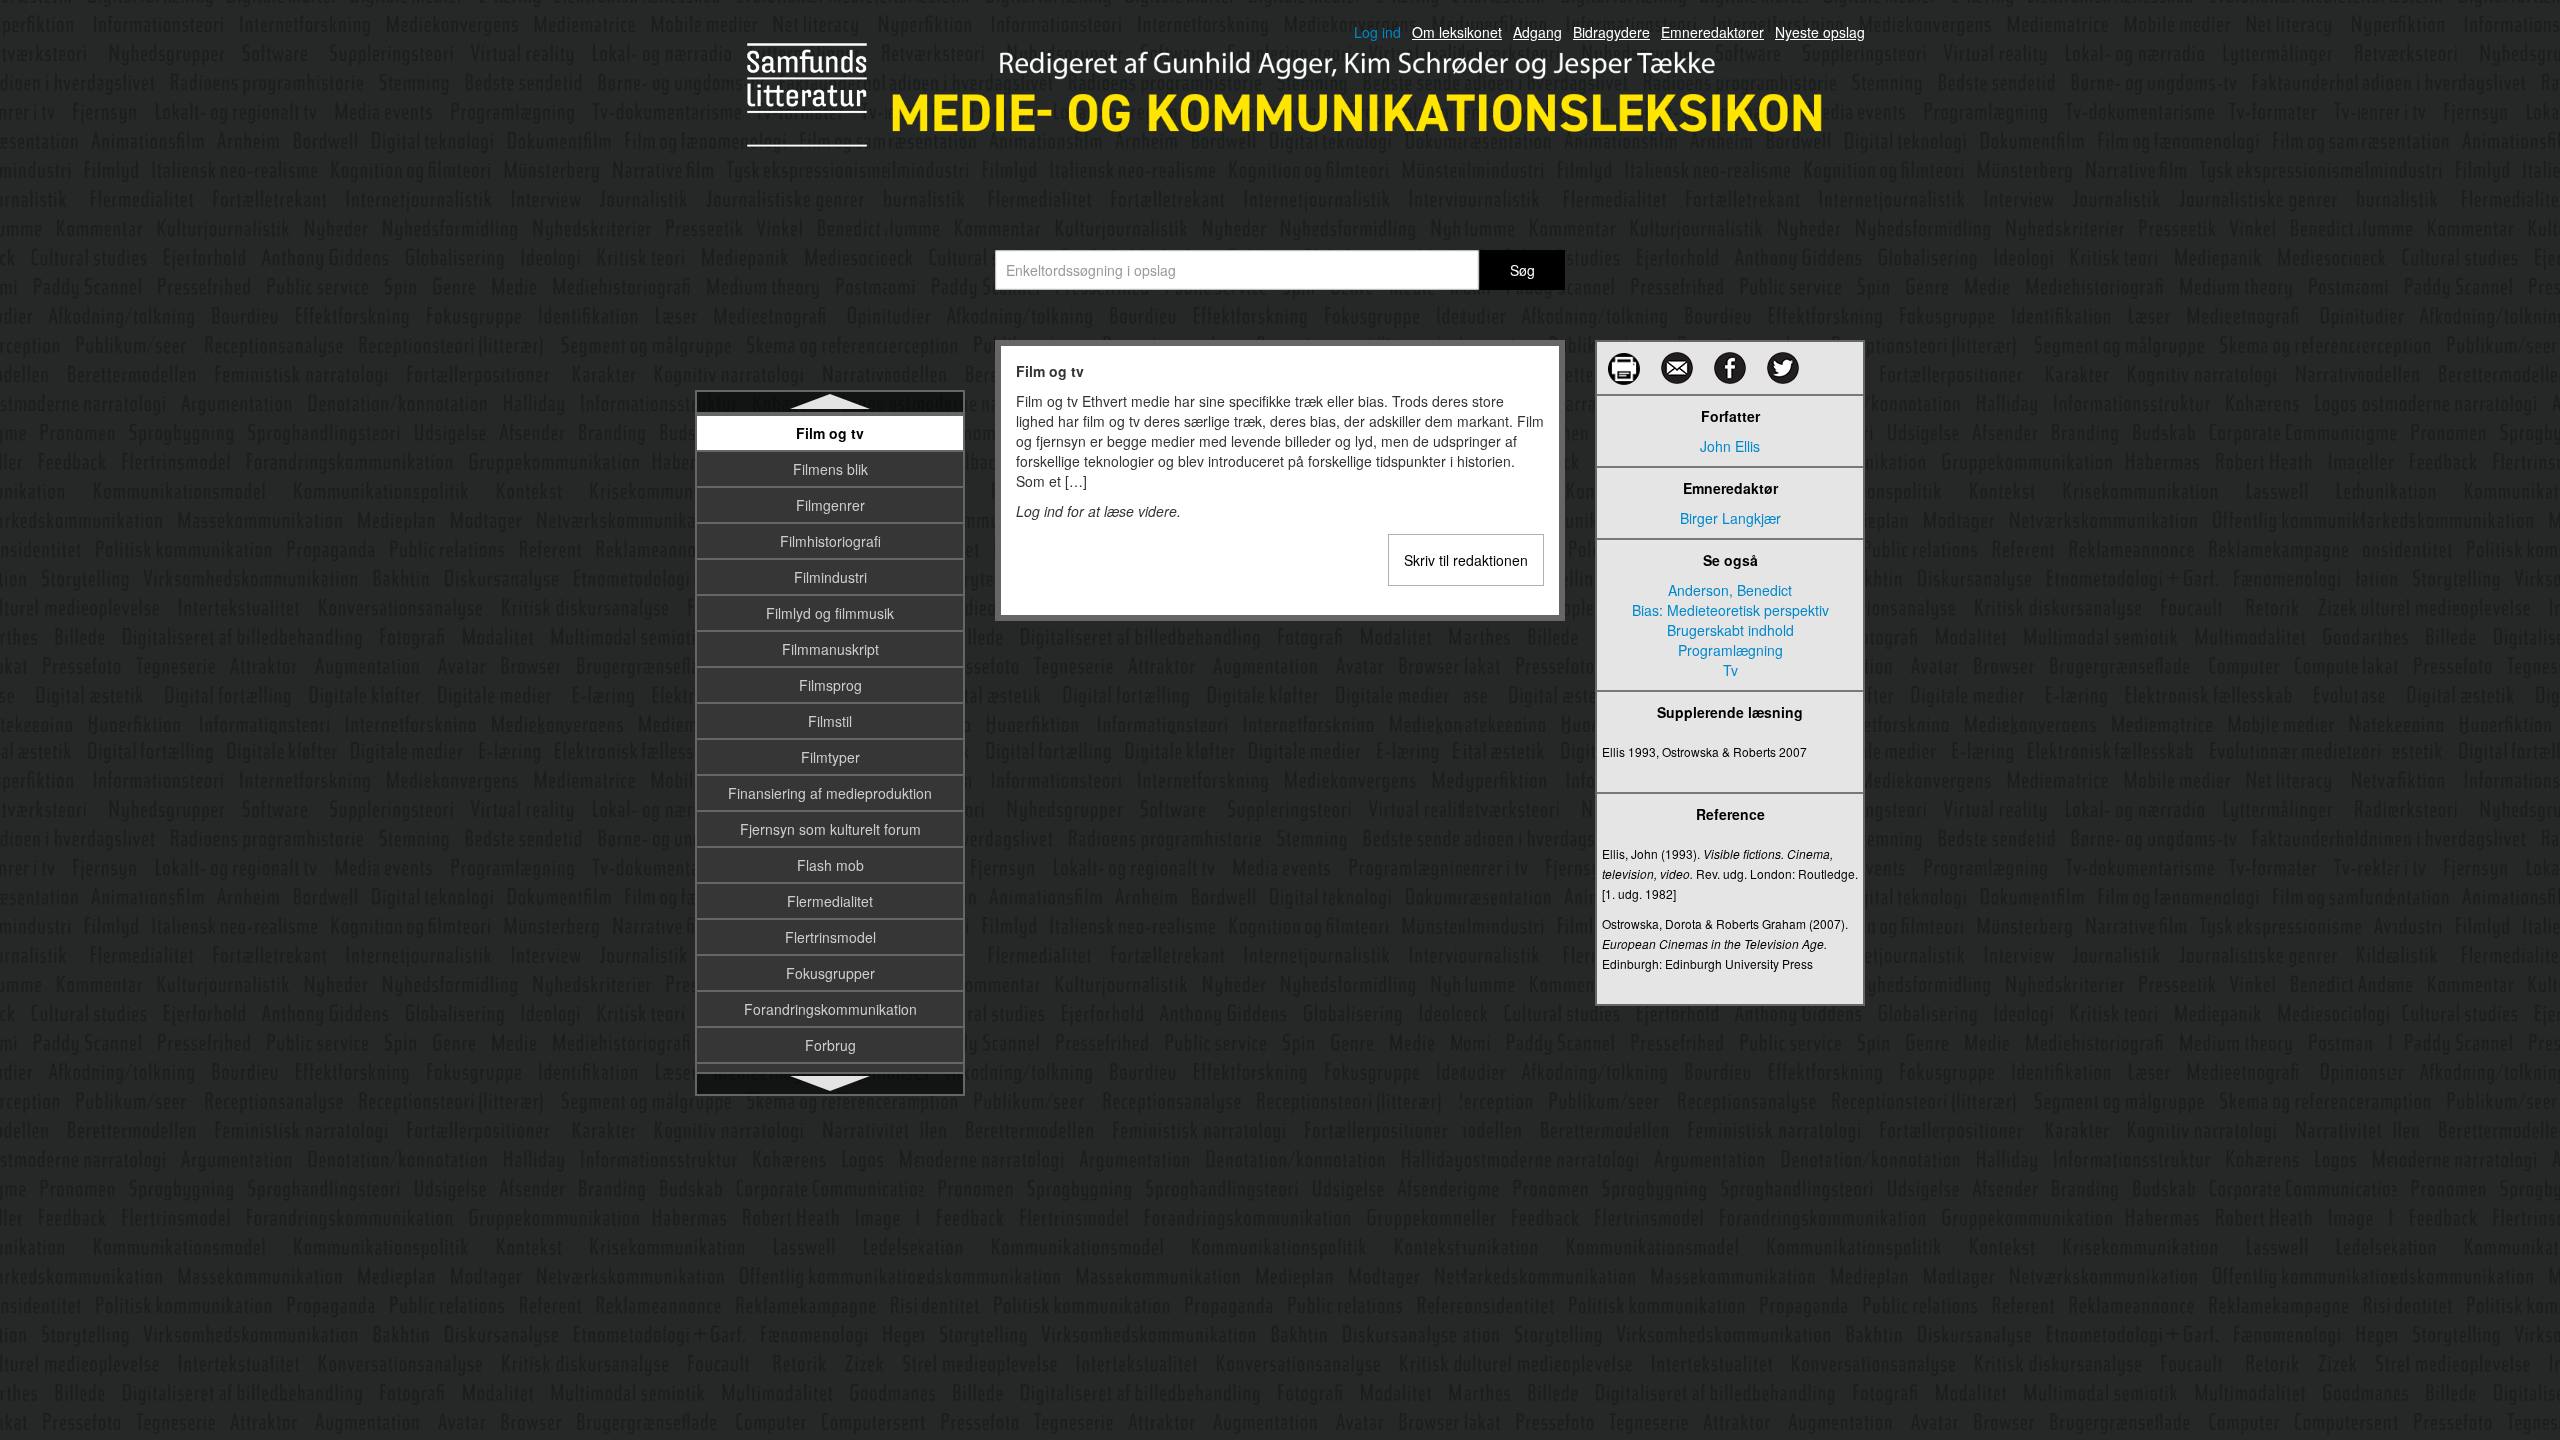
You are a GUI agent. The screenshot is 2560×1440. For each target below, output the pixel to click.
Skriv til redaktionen (1466, 560)
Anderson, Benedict (1730, 590)
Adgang (1537, 32)
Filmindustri (830, 577)
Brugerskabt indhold (1730, 630)
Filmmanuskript (830, 649)
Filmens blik (830, 469)
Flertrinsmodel (830, 937)
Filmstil (830, 721)
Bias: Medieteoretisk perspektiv (1730, 610)
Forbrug (830, 1045)
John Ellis (1730, 446)
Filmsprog (830, 685)
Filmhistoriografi (830, 541)
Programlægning (1730, 650)
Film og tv (830, 433)
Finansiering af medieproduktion (830, 793)
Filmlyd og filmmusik (830, 613)
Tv (1730, 670)
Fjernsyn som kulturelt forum (830, 829)
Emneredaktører (1712, 32)
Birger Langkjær (1730, 518)
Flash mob (830, 865)
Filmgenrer (830, 505)
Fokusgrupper (830, 973)
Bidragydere (1611, 32)
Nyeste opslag (1820, 32)
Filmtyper (830, 757)
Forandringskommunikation (830, 1009)
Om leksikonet (1457, 32)
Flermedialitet (830, 901)
